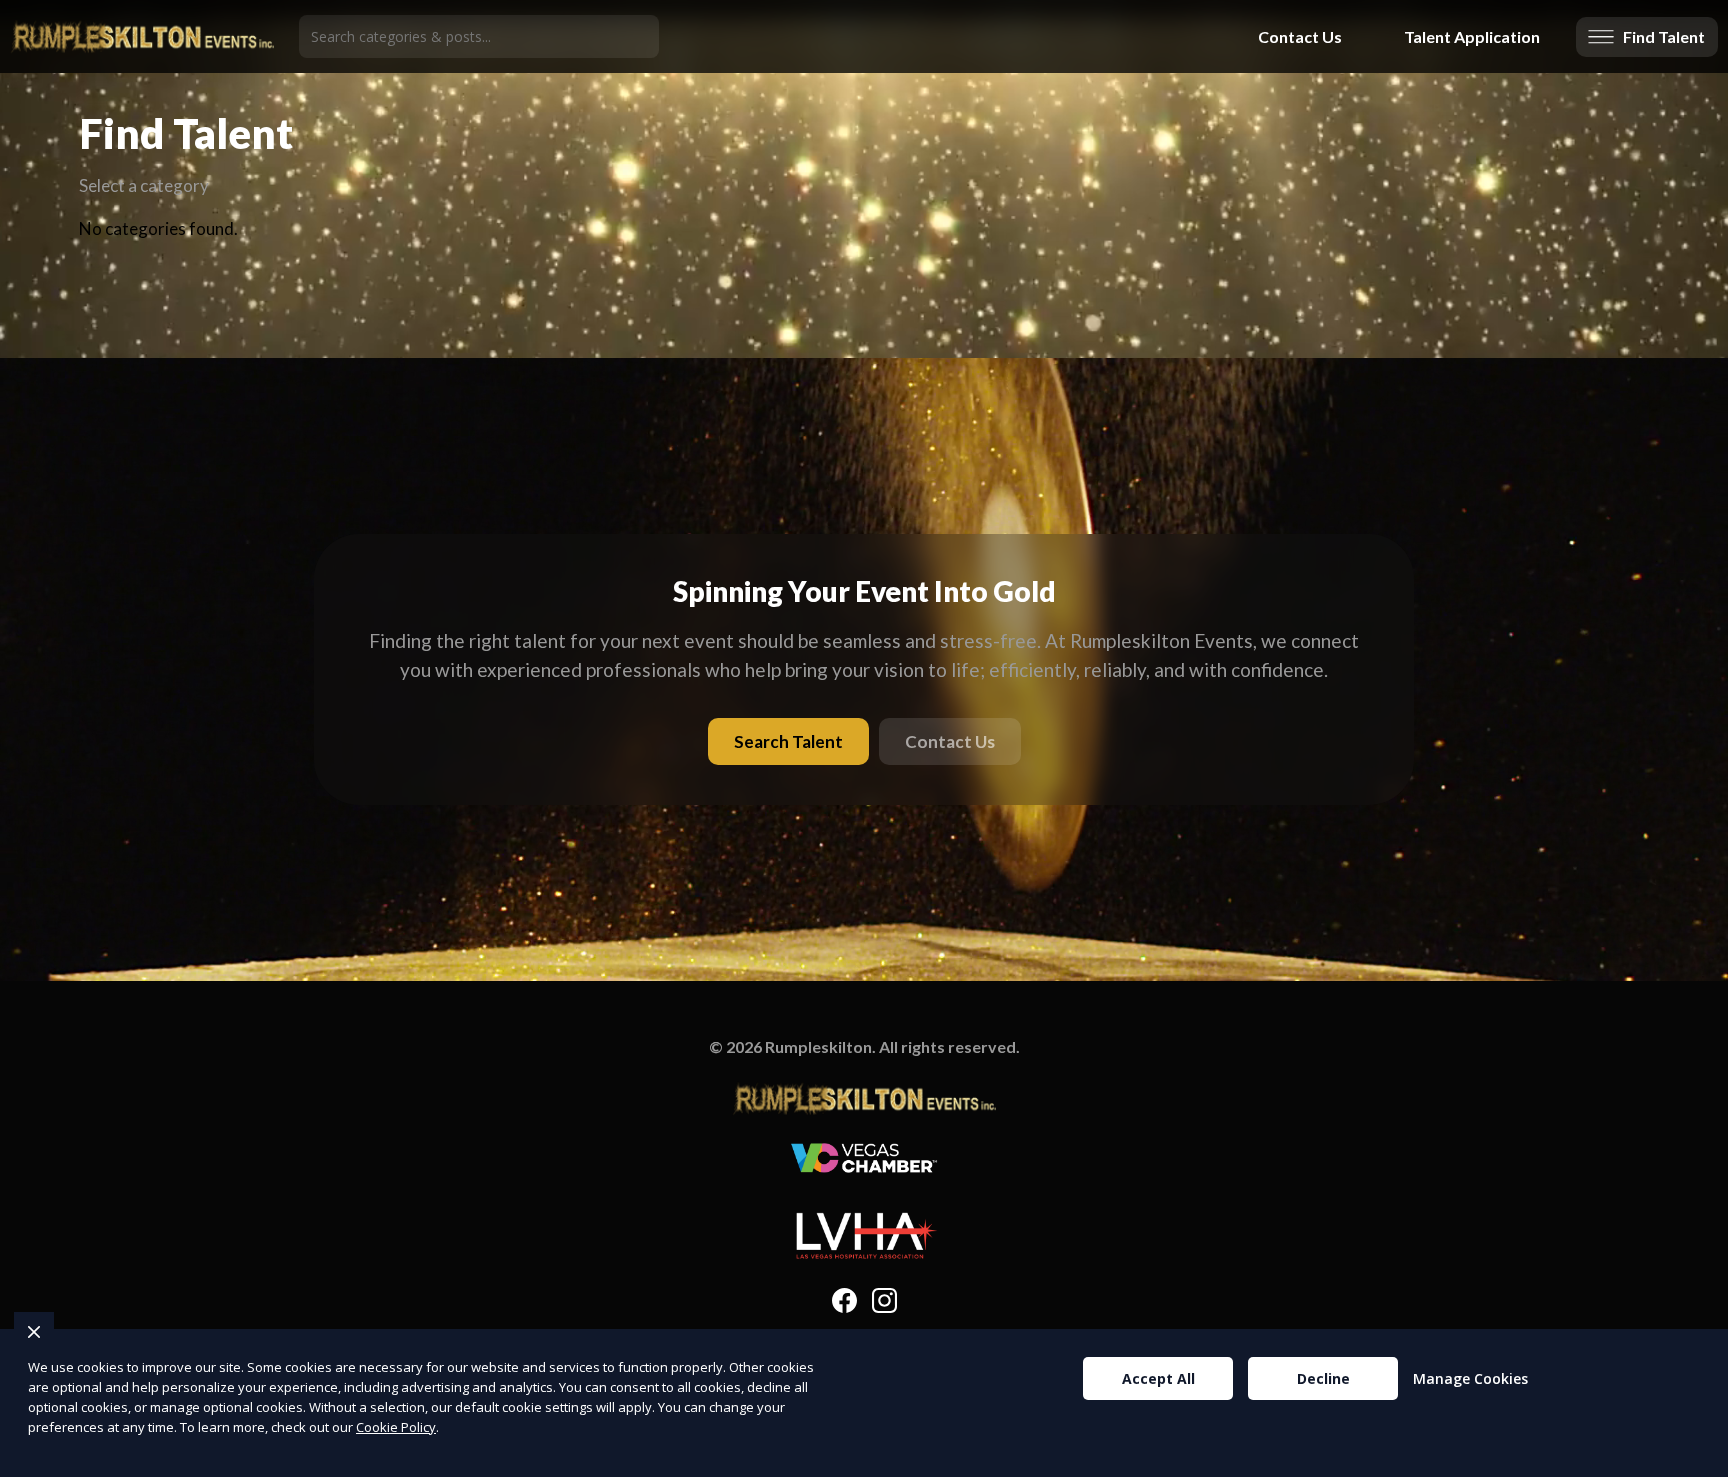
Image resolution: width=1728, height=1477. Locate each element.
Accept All (1158, 1378)
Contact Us (1300, 36)
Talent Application (1472, 36)
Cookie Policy (396, 1427)
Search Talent (788, 741)
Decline (1323, 1378)
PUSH (1696, 1459)
